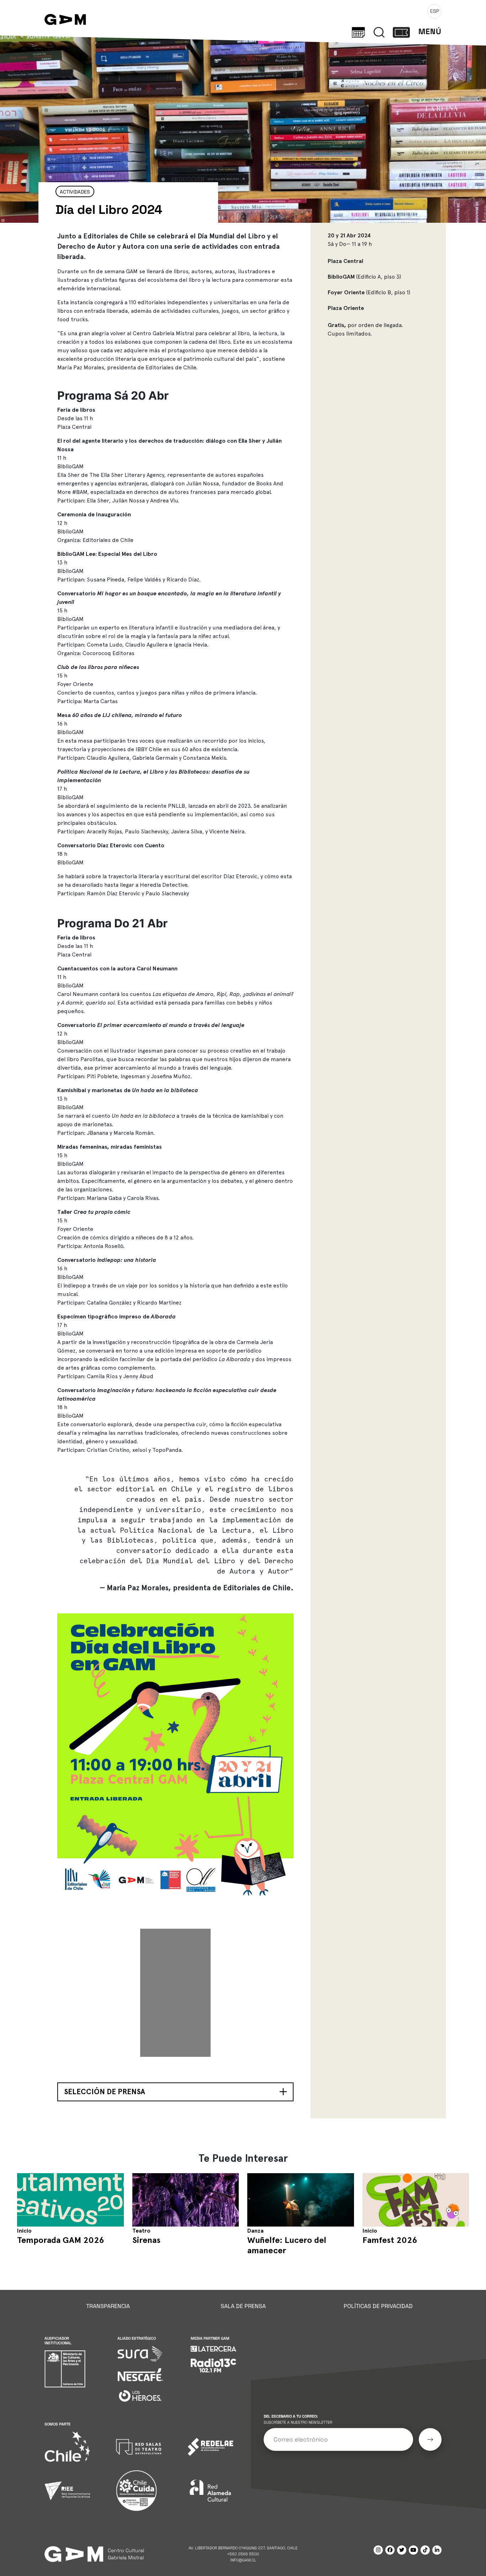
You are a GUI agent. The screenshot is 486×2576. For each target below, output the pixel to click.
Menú (430, 31)
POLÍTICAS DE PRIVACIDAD (378, 2306)
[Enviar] (430, 2440)
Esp (435, 11)
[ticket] (401, 32)
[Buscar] (379, 32)
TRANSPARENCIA (108, 2306)
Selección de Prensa (105, 2092)
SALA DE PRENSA (243, 2306)
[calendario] (358, 32)
